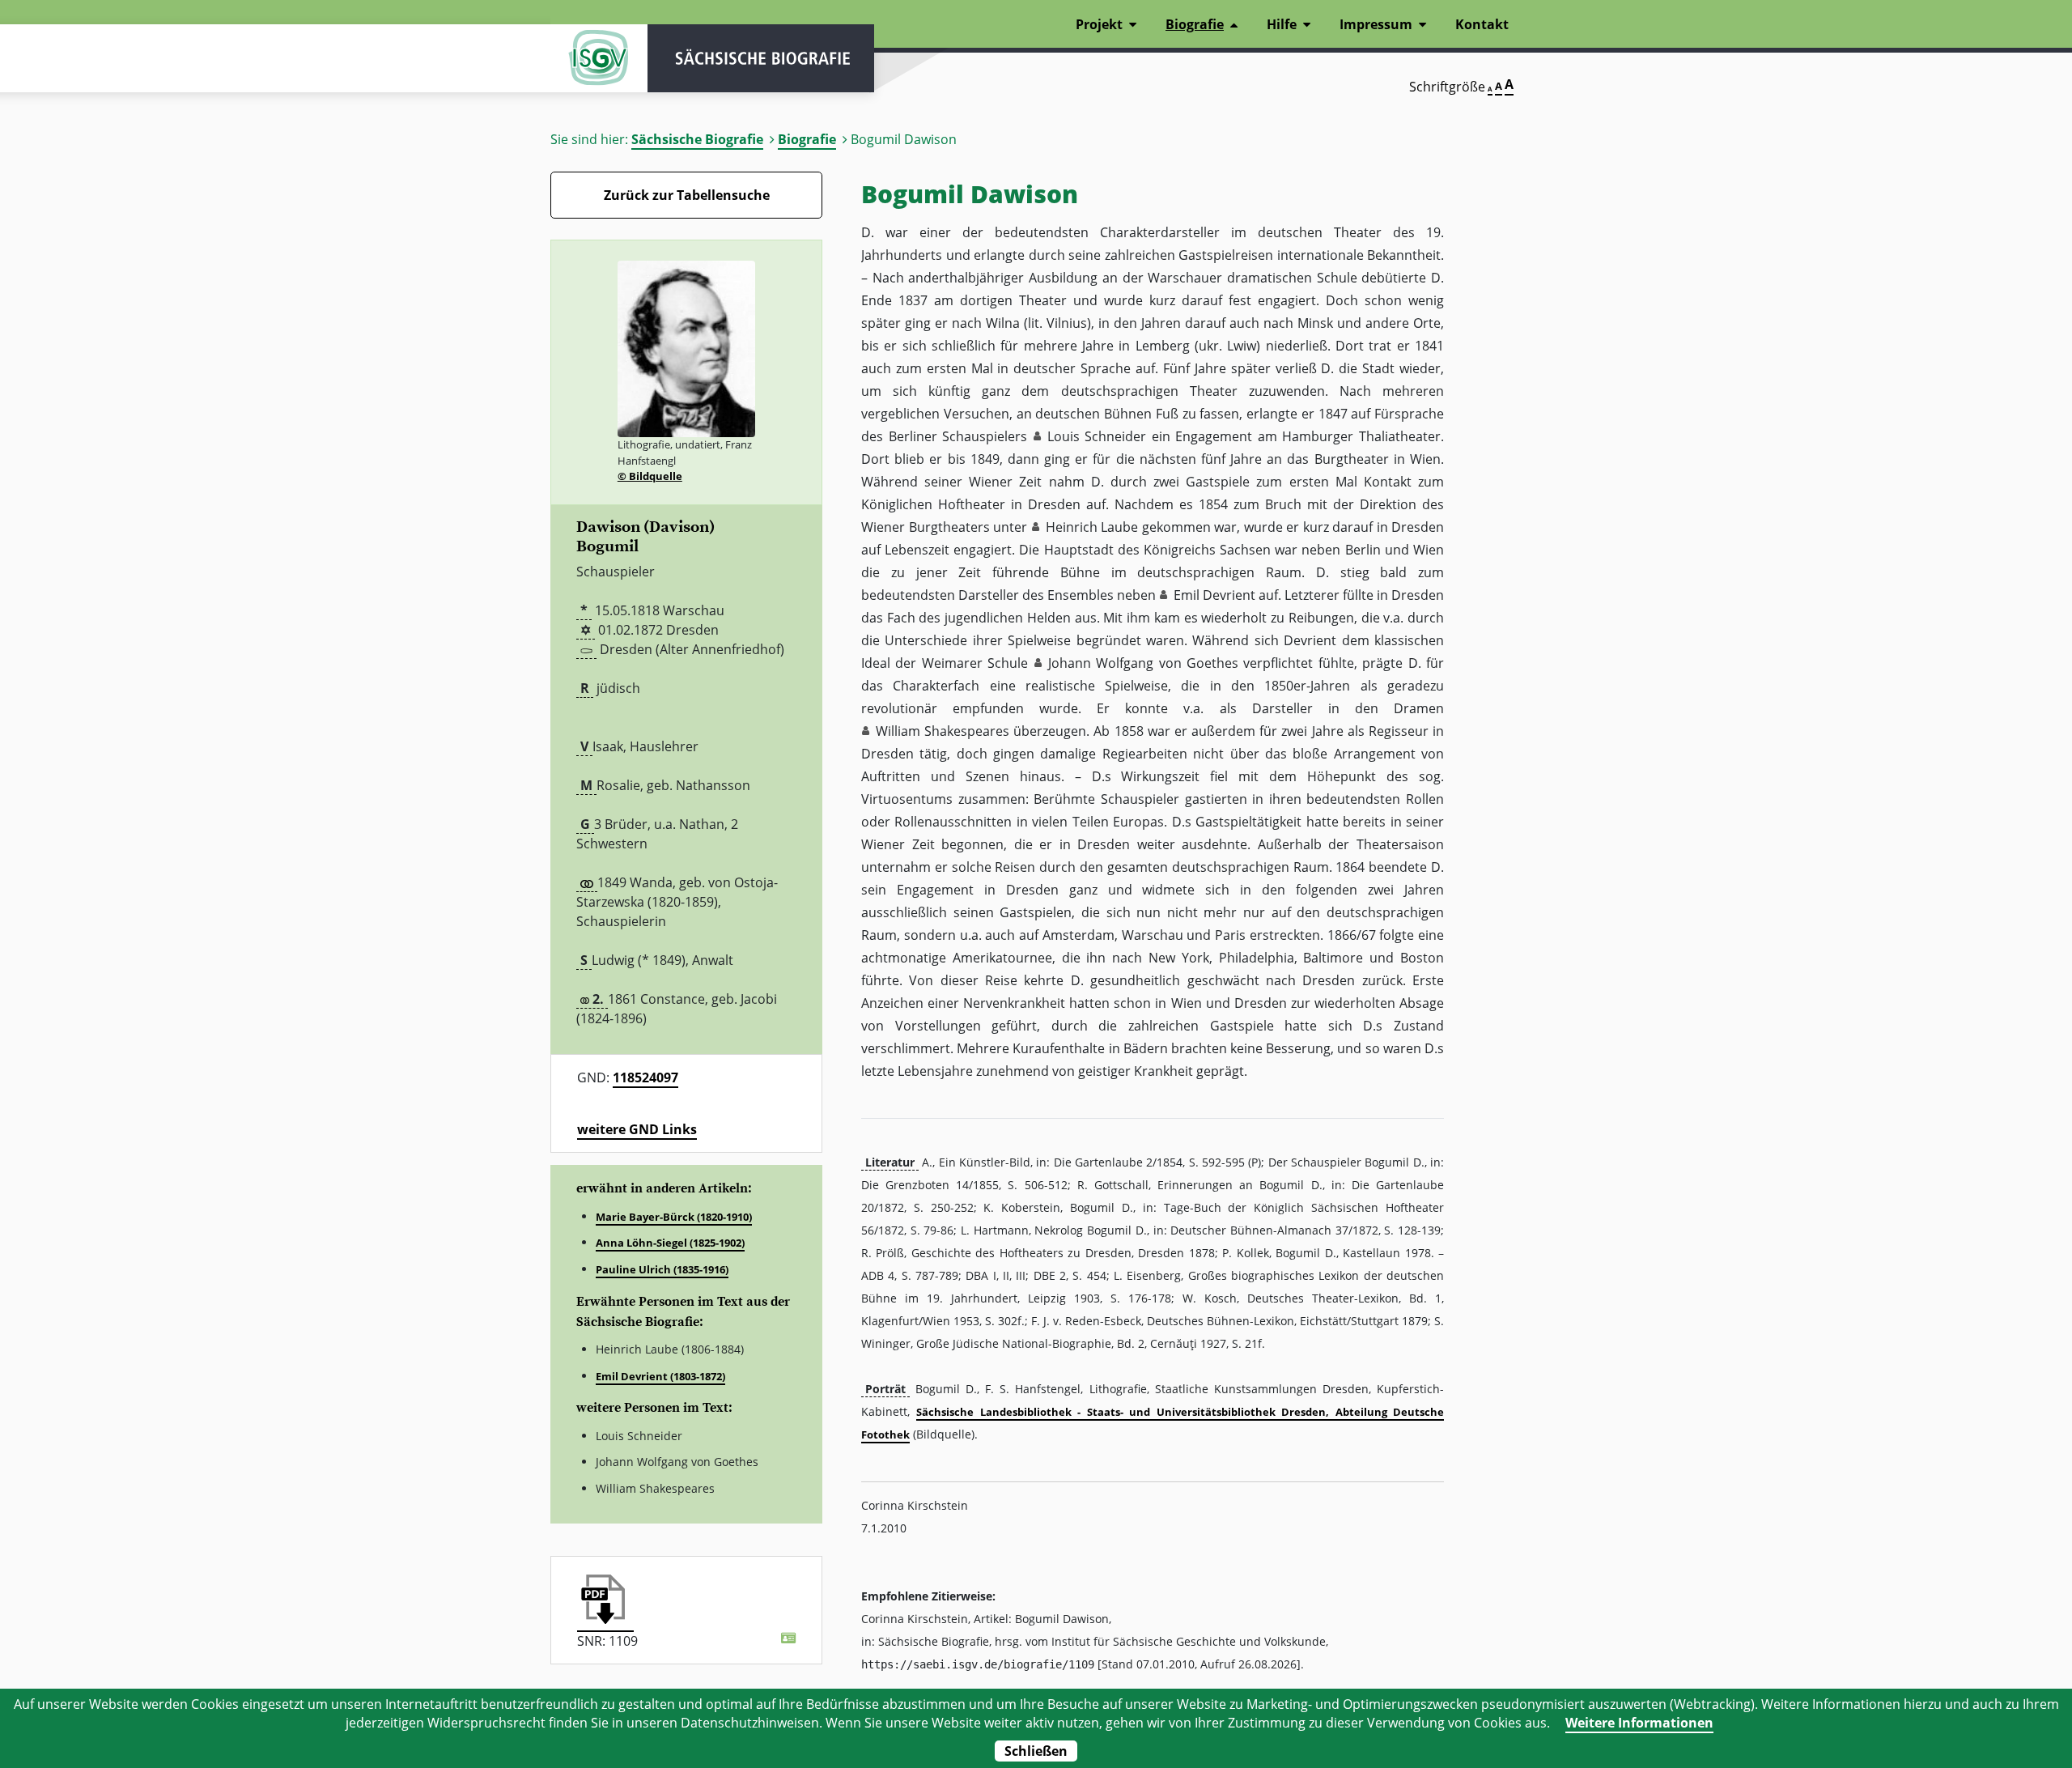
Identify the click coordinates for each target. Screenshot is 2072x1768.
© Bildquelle (650, 476)
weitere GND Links (637, 1129)
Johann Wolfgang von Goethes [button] (1143, 663)
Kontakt (1482, 24)
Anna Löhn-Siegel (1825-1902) (670, 1243)
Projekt (1099, 24)
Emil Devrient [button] (1214, 595)
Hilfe (1282, 24)
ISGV (599, 58)
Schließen (1036, 1751)
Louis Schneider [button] (1097, 436)
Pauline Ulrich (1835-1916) (662, 1269)
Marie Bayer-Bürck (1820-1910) (674, 1217)
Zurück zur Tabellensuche (687, 195)
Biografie (807, 139)
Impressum (1376, 24)
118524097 (645, 1077)
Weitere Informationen (1639, 1723)
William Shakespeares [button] (943, 731)
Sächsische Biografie (697, 139)
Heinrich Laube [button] (1092, 527)
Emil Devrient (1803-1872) (660, 1376)
